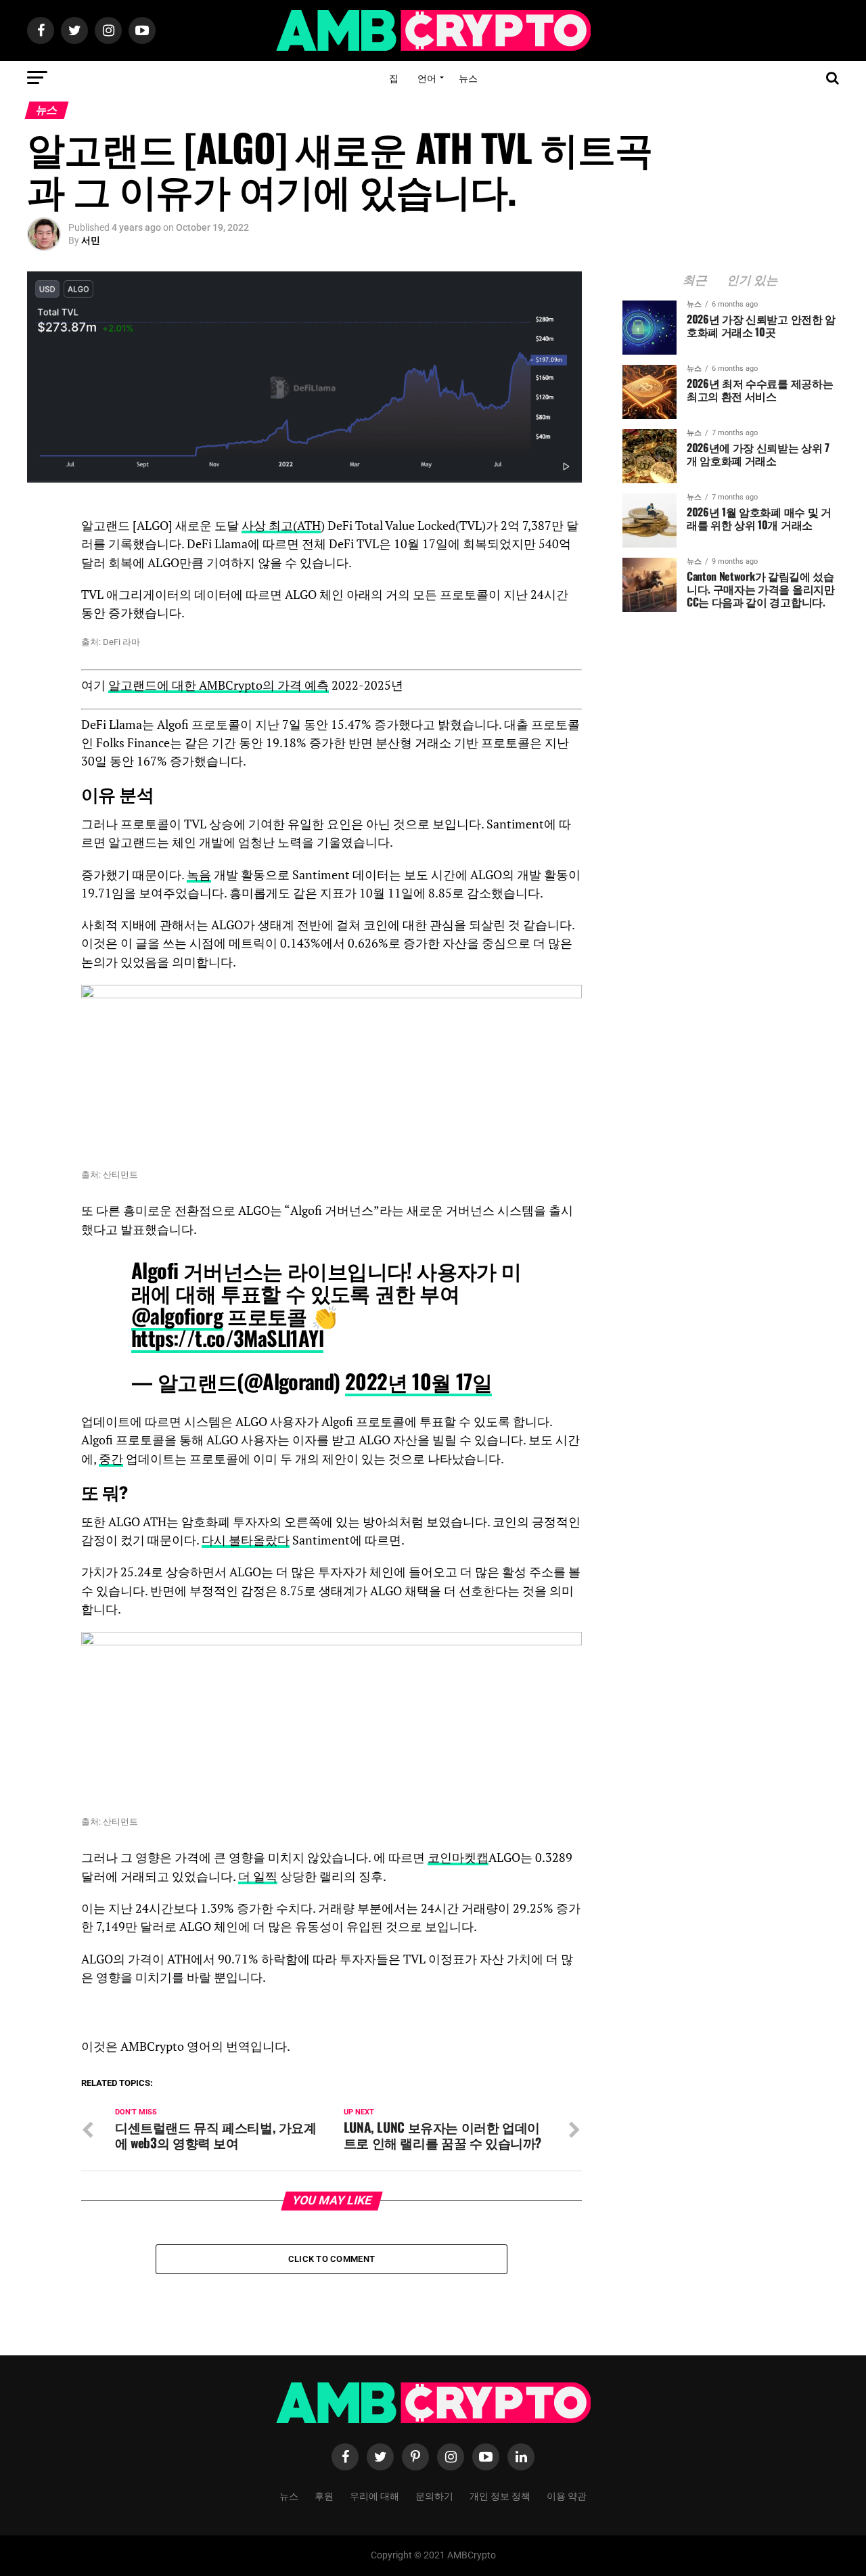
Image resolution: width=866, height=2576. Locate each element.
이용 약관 (567, 2495)
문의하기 (434, 2495)
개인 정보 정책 (500, 2495)
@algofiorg (177, 1315)
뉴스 (468, 77)
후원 (324, 2495)
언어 (427, 77)
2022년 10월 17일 (418, 1381)
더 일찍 (258, 1877)
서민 (91, 240)
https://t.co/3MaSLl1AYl (227, 1338)
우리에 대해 (374, 2495)
